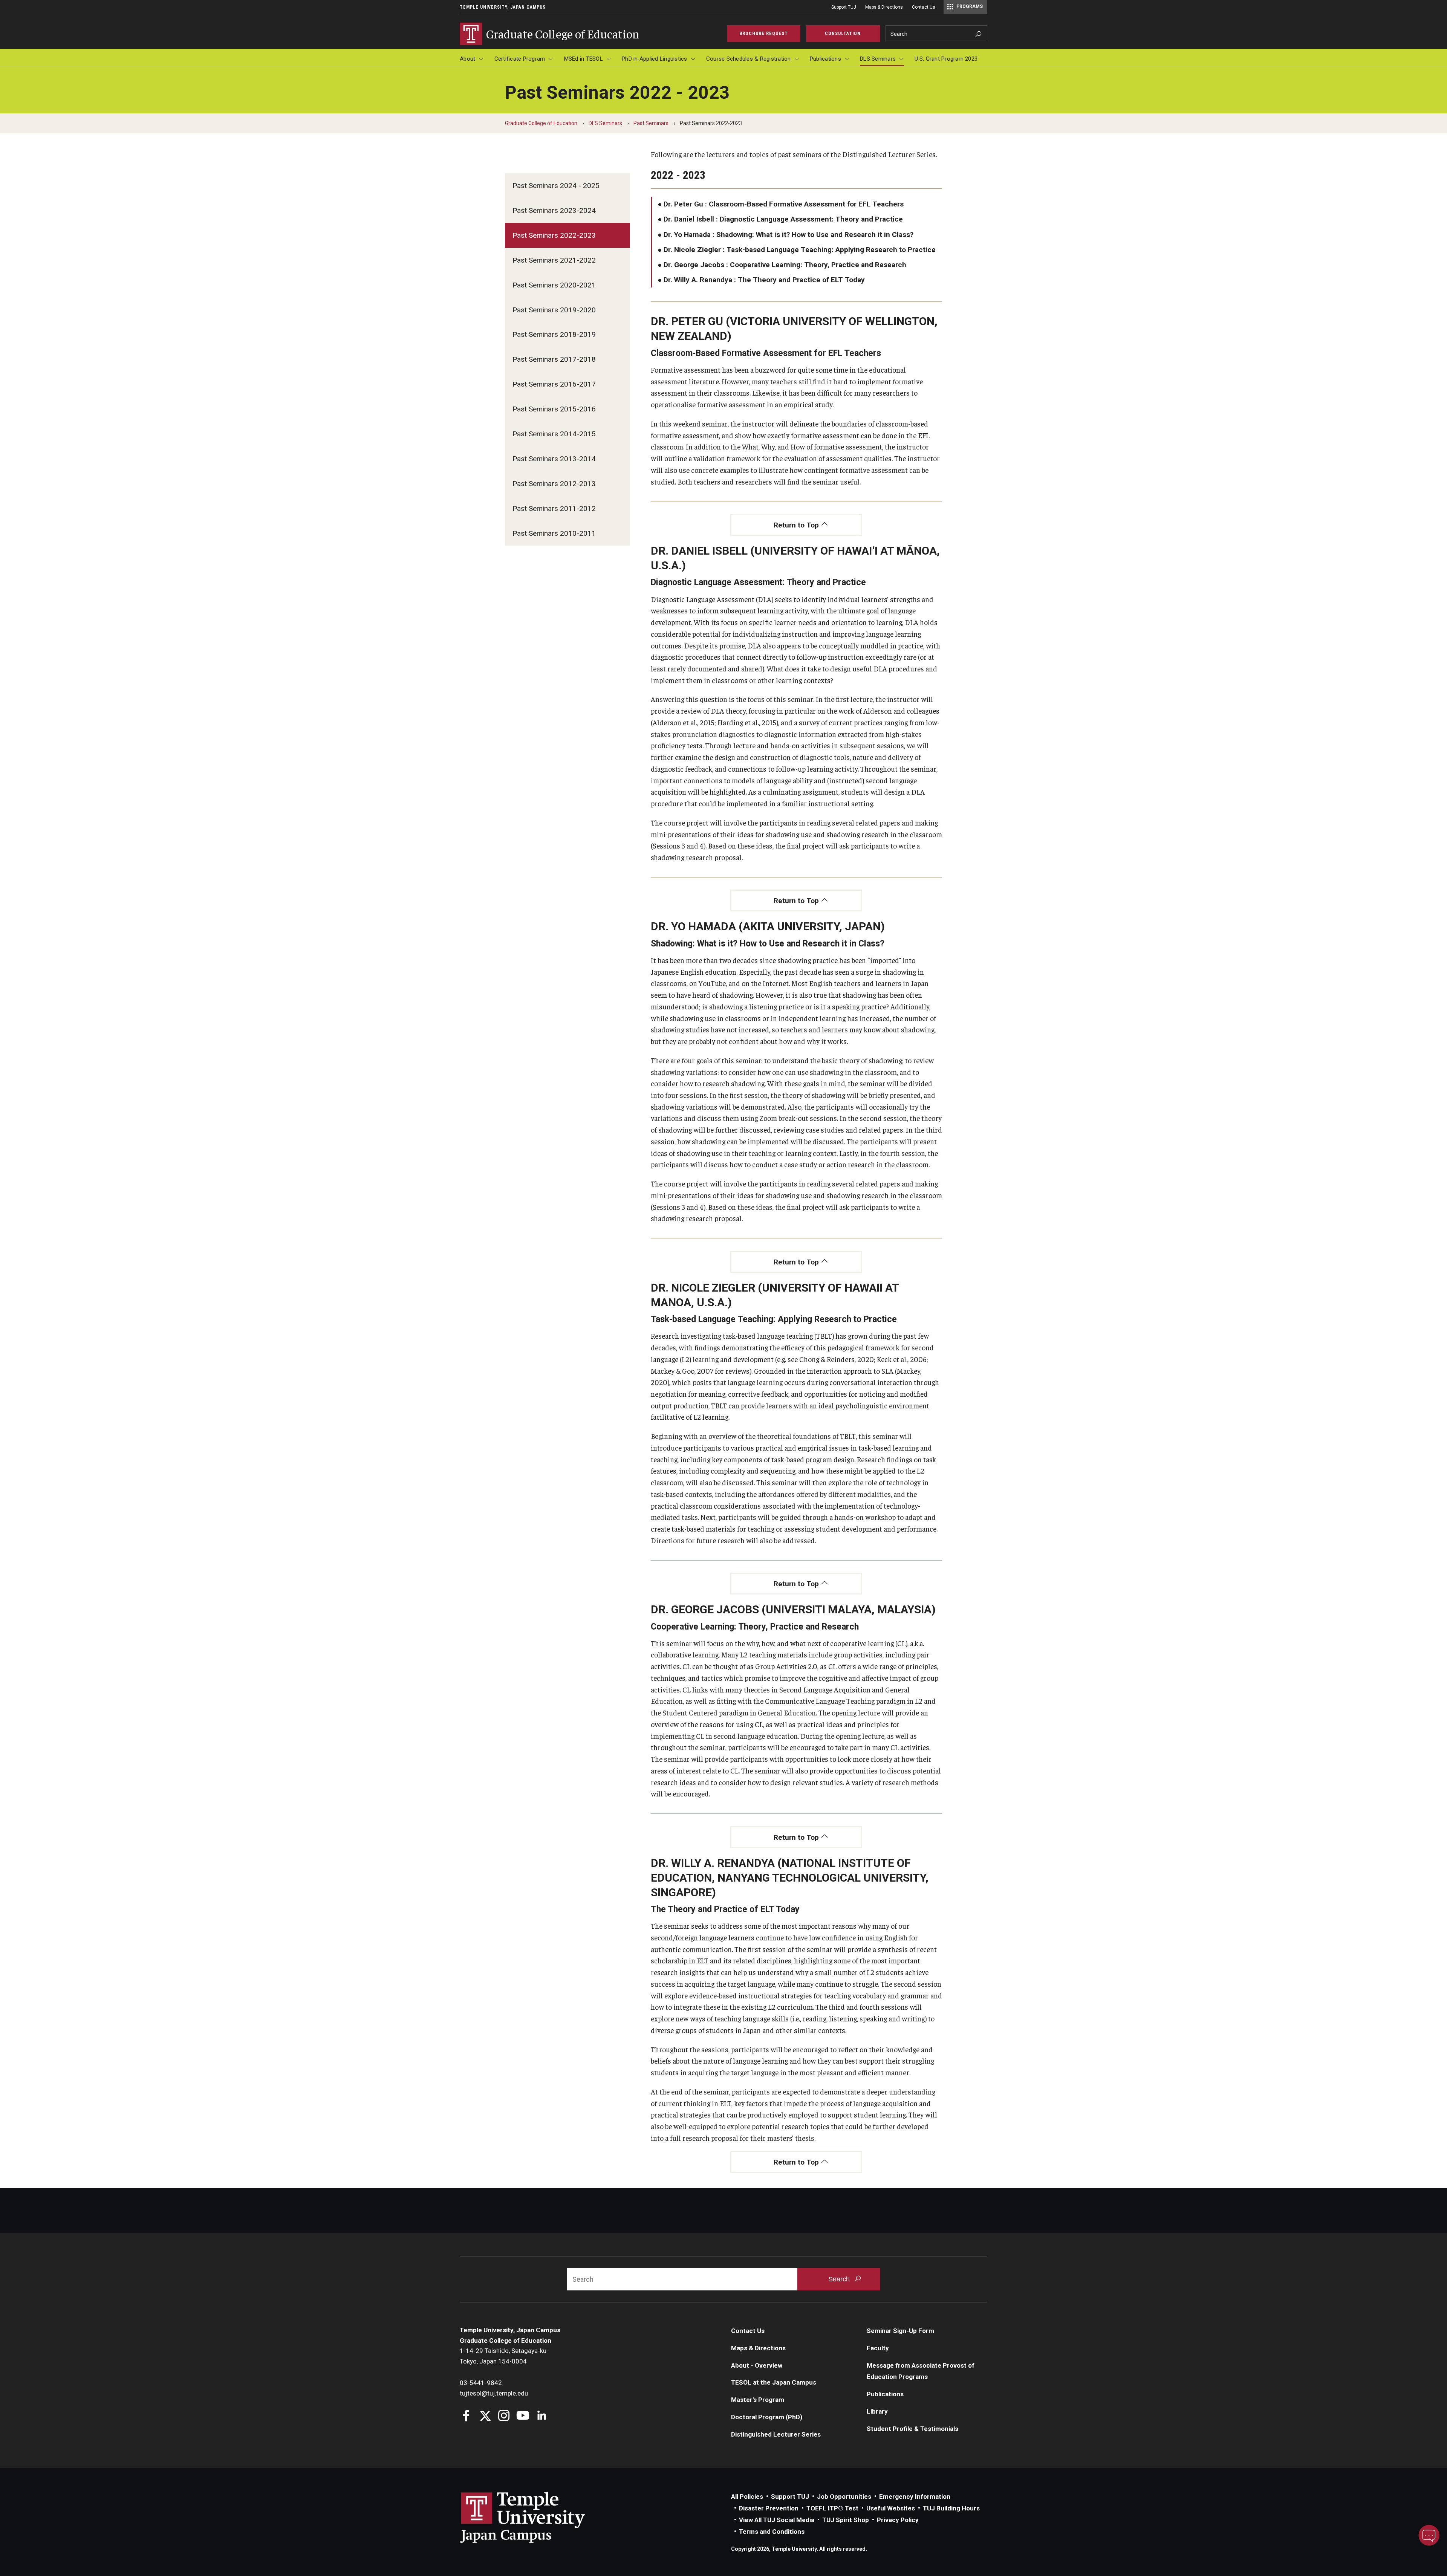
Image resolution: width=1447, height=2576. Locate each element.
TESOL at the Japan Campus (774, 2382)
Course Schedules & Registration (749, 59)
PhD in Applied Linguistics (655, 59)
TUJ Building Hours (951, 2508)
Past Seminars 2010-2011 (554, 533)
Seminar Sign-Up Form (900, 2331)
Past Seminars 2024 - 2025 (556, 186)
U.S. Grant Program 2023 (946, 59)
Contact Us (924, 7)
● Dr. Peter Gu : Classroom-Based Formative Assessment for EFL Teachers (781, 204)
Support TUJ (844, 7)
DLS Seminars (878, 59)
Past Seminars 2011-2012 (554, 508)
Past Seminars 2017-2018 (554, 359)
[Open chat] (1429, 2535)
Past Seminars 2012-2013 (554, 484)
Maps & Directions (884, 7)
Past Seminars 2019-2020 (554, 310)
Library (877, 2411)
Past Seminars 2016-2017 (554, 384)
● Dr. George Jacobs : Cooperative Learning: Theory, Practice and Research (782, 265)
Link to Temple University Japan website (535, 2517)
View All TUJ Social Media (777, 2520)
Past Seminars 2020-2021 (554, 285)
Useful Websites (891, 2508)
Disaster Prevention (769, 2508)
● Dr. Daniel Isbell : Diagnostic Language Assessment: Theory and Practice (780, 219)
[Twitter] (485, 2416)
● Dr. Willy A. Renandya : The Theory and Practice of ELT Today (761, 280)
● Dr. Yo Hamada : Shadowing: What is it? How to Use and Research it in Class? (785, 235)
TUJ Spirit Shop (846, 2520)
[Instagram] (504, 2416)
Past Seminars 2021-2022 (554, 260)
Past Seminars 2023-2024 (554, 210)
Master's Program (758, 2400)
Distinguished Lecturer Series (776, 2434)
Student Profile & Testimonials (912, 2429)
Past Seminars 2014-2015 (554, 434)
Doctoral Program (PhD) (767, 2417)
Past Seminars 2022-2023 (554, 235)
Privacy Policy (898, 2520)
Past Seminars (651, 123)
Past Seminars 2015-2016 (554, 409)
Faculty (878, 2348)
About (467, 59)
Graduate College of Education (541, 123)
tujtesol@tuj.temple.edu (494, 2393)
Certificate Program (520, 59)
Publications (825, 59)
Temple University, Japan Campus (503, 7)
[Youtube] (523, 2416)
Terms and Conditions (772, 2532)
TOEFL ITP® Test (832, 2508)
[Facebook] (466, 2416)
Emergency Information (915, 2497)
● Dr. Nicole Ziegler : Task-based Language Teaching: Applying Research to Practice (797, 250)
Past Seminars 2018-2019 (554, 334)
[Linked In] (542, 2416)
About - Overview (757, 2365)
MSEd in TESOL (584, 59)
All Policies (747, 2497)
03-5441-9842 (481, 2383)
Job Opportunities (844, 2497)
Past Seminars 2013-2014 (554, 459)
